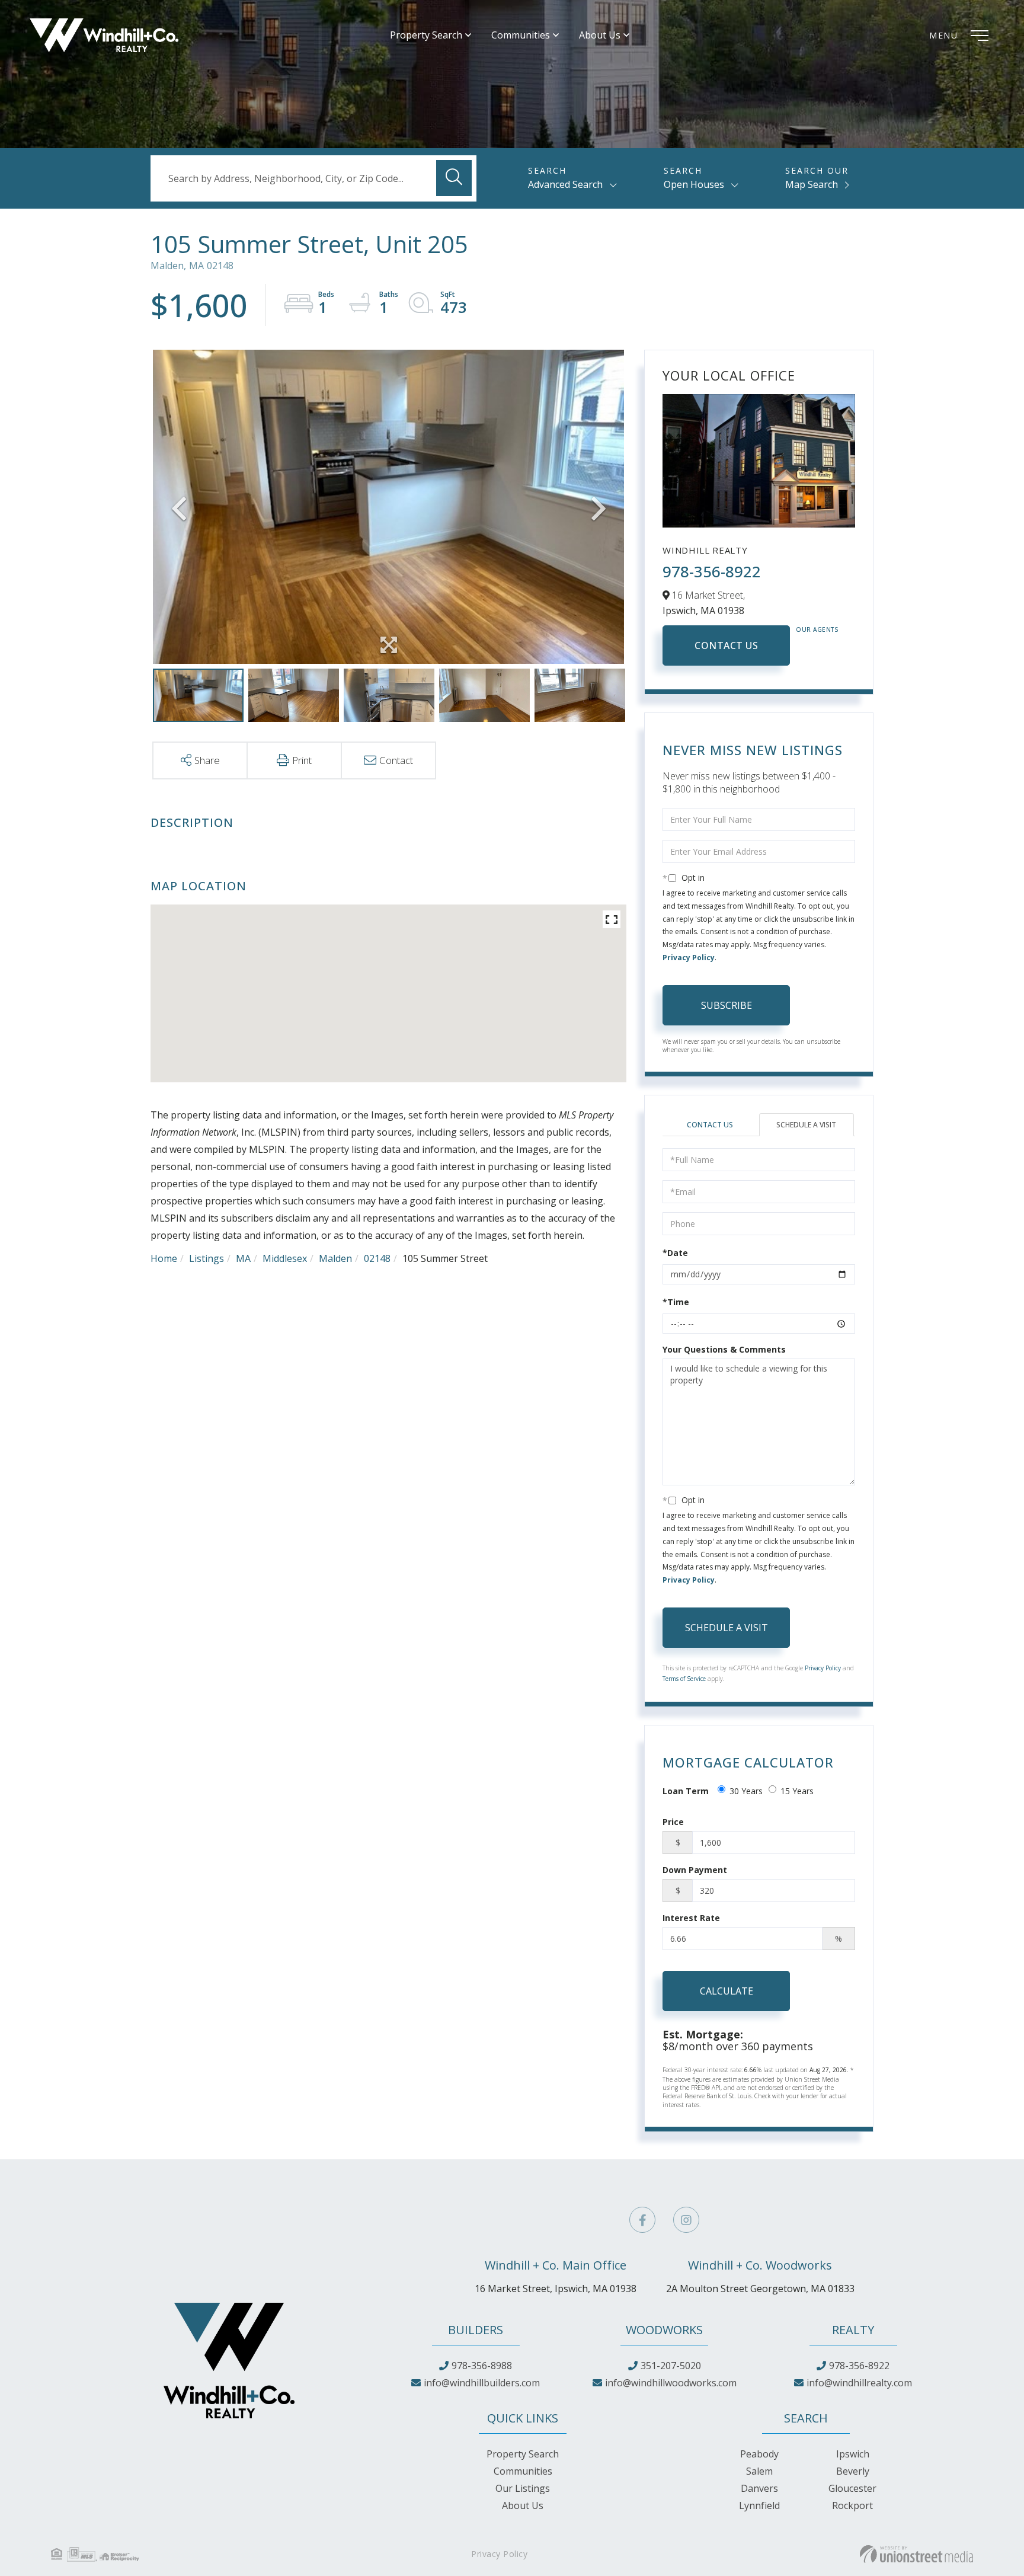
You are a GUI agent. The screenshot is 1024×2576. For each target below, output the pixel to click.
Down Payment (695, 1870)
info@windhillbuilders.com (482, 2383)
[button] (454, 178)
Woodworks (664, 2330)
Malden (335, 1258)
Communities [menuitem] (521, 35)
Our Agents (817, 629)
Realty (853, 2330)
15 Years (797, 1791)
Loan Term (686, 1791)
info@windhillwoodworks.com (671, 2383)
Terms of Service (684, 1679)
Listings (207, 1258)
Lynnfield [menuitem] (759, 2505)
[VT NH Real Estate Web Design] (916, 2554)
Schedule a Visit (806, 1125)
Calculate (727, 1991)
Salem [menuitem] (759, 2471)
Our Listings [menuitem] (523, 2488)
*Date (675, 1253)
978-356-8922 (712, 571)
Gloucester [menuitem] (852, 2488)
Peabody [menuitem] (759, 2454)
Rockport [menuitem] (852, 2505)
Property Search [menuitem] (426, 35)
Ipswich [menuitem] (853, 2454)
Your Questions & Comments (724, 1349)
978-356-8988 (482, 2366)
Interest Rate (691, 1918)
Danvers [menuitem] (759, 2488)
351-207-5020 (671, 2366)
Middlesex (285, 1258)
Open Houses (694, 184)
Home (164, 1258)
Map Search (812, 184)
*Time (676, 1302)
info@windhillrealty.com (859, 2383)
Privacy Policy (689, 958)
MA (243, 1258)
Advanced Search (565, 184)
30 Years (746, 1791)
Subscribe (727, 1005)
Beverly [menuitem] (853, 2471)
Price (673, 1822)
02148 (377, 1258)
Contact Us (726, 645)
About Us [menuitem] (600, 35)
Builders (476, 2330)
